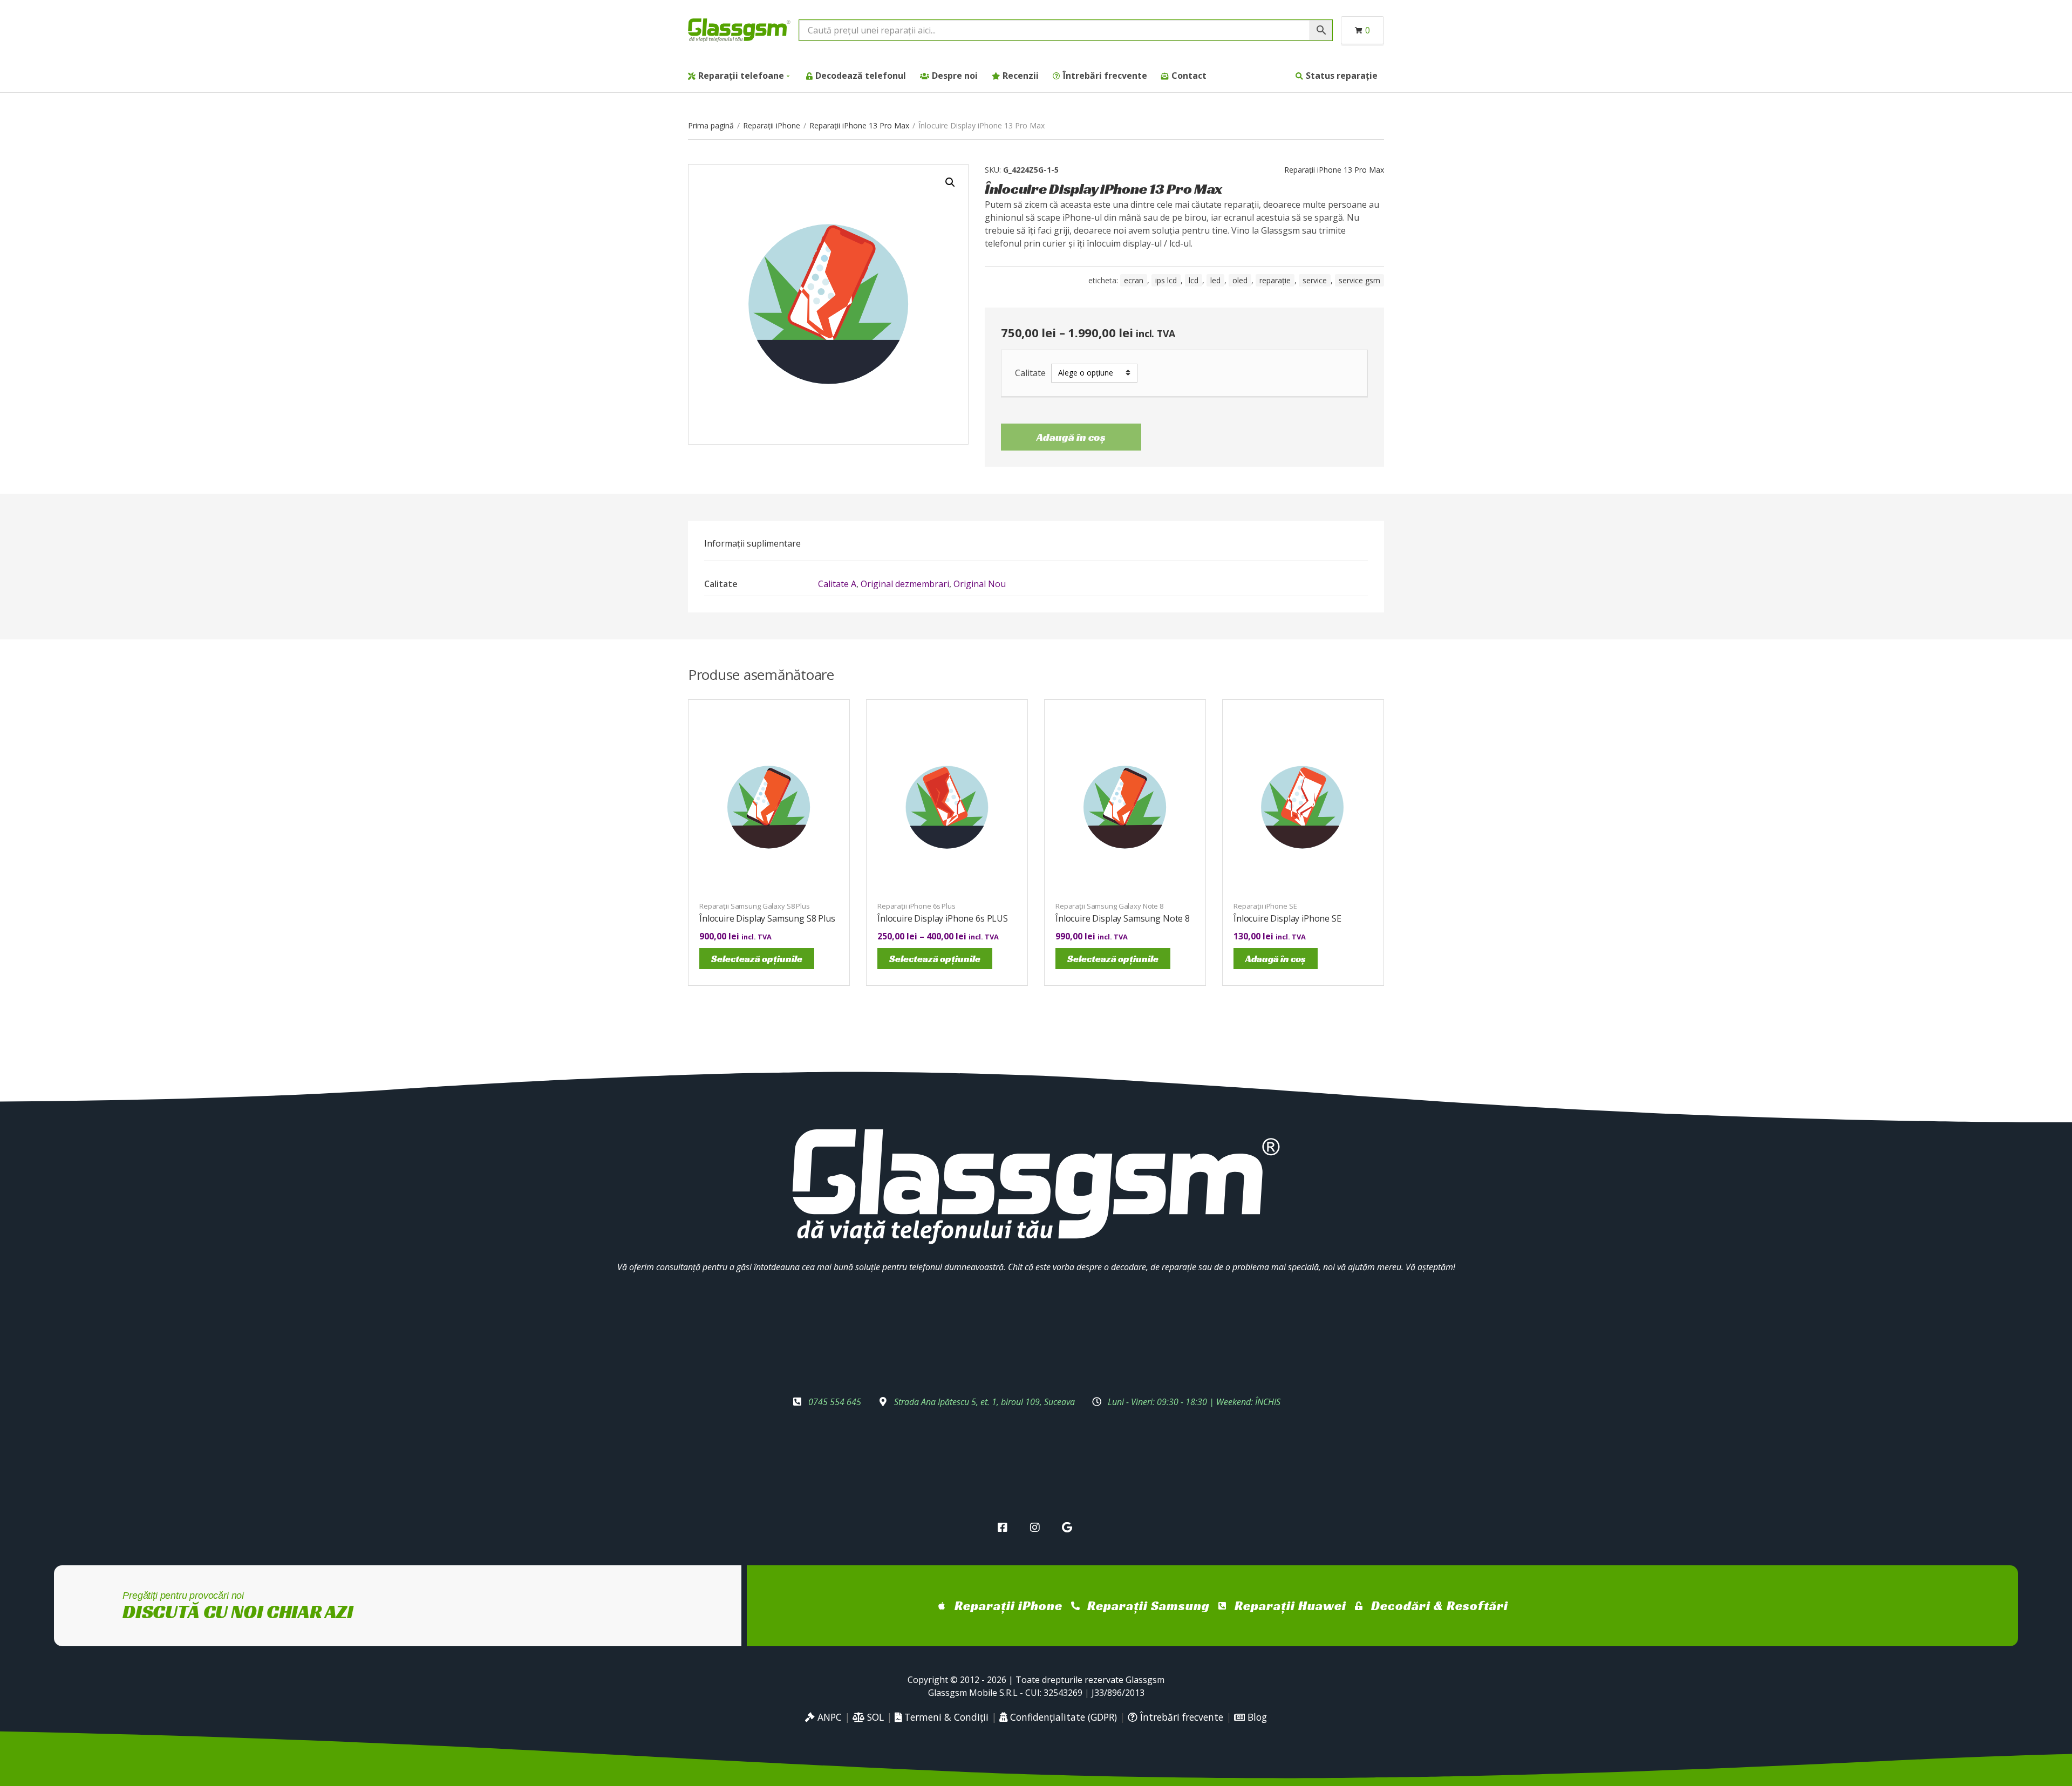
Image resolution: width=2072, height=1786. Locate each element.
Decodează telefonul (861, 76)
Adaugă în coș (1071, 437)
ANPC (828, 1717)
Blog (1256, 1717)
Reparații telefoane (741, 76)
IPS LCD (1166, 280)
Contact (1189, 76)
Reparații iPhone (772, 125)
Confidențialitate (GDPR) (1062, 1717)
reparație (1275, 280)
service (1315, 280)
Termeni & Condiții (945, 1717)
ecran (1134, 280)
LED (1215, 280)
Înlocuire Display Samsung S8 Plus (767, 918)
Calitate (1030, 373)
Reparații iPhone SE (1265, 906)
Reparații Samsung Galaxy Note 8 (1109, 906)
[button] (950, 182)
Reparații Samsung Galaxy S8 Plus (755, 906)
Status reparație (1342, 76)
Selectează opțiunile (757, 959)
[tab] (752, 543)
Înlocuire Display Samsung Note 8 (1123, 918)
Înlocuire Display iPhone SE (1287, 918)
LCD (1194, 280)
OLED (1240, 280)
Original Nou (980, 584)
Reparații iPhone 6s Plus (916, 906)
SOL (874, 1717)
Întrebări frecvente (1105, 76)
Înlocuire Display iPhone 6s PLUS (943, 918)
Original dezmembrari (905, 584)
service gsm (1359, 280)
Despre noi (955, 76)
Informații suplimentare (752, 543)
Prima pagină (711, 125)
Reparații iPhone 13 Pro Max (859, 125)
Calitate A (837, 584)
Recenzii (1021, 76)
